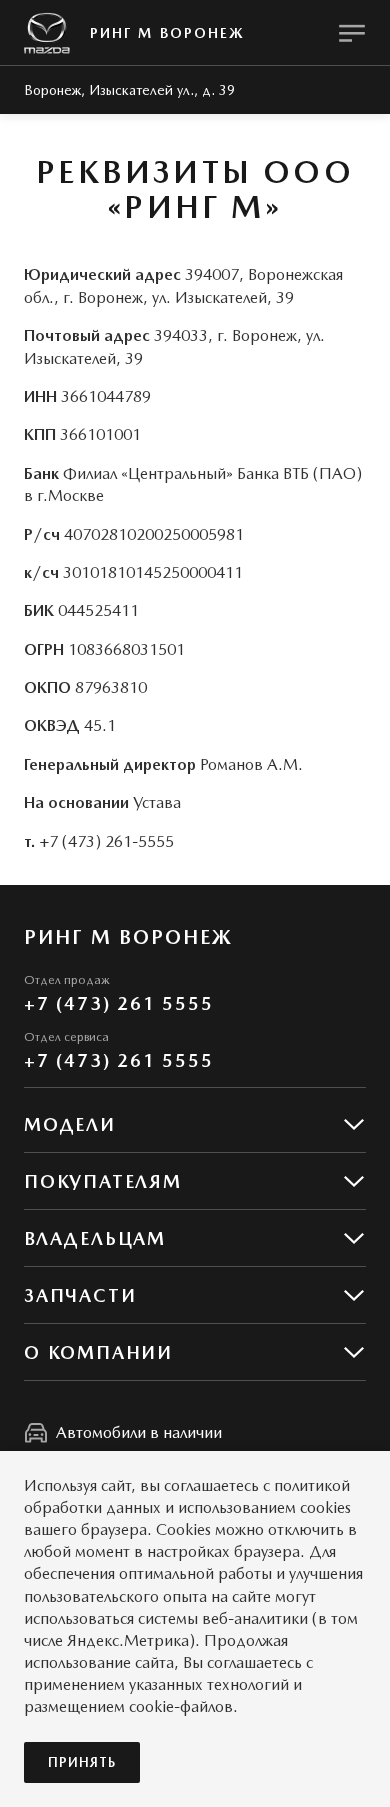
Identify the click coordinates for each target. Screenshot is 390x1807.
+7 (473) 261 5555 (119, 1003)
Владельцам (95, 1238)
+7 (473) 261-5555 (106, 841)
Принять (82, 1762)
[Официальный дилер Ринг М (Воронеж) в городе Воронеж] (47, 33)
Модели (70, 1124)
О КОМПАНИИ (98, 1352)
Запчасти (80, 1295)
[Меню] (352, 33)
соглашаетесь (211, 1485)
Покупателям (103, 1181)
